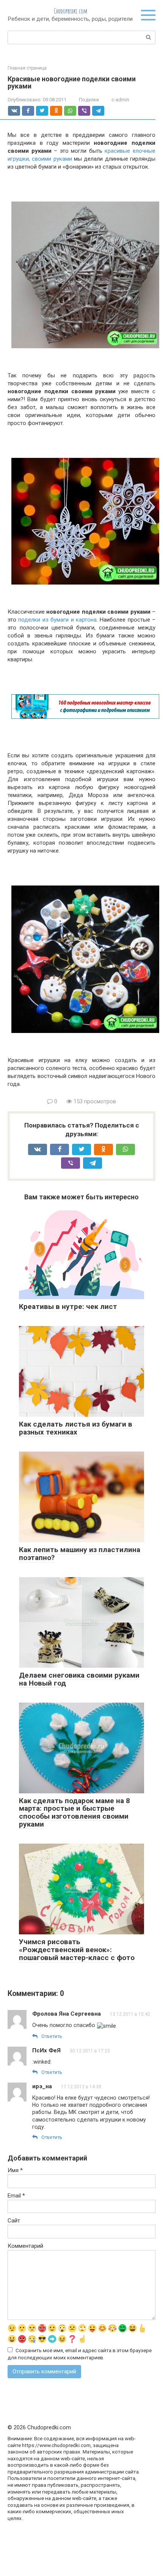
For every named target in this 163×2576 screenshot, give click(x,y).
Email (16, 2196)
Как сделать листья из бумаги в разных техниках (76, 1428)
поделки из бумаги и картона (57, 620)
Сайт (14, 2221)
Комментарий (25, 2246)
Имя (15, 2170)
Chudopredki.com (71, 11)
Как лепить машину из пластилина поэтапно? (80, 1554)
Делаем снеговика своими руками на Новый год (79, 1679)
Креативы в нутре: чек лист (68, 1307)
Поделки (89, 100)
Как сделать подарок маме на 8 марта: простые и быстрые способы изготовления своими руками (74, 1813)
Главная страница (27, 68)
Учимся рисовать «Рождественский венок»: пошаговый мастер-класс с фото (77, 1950)
